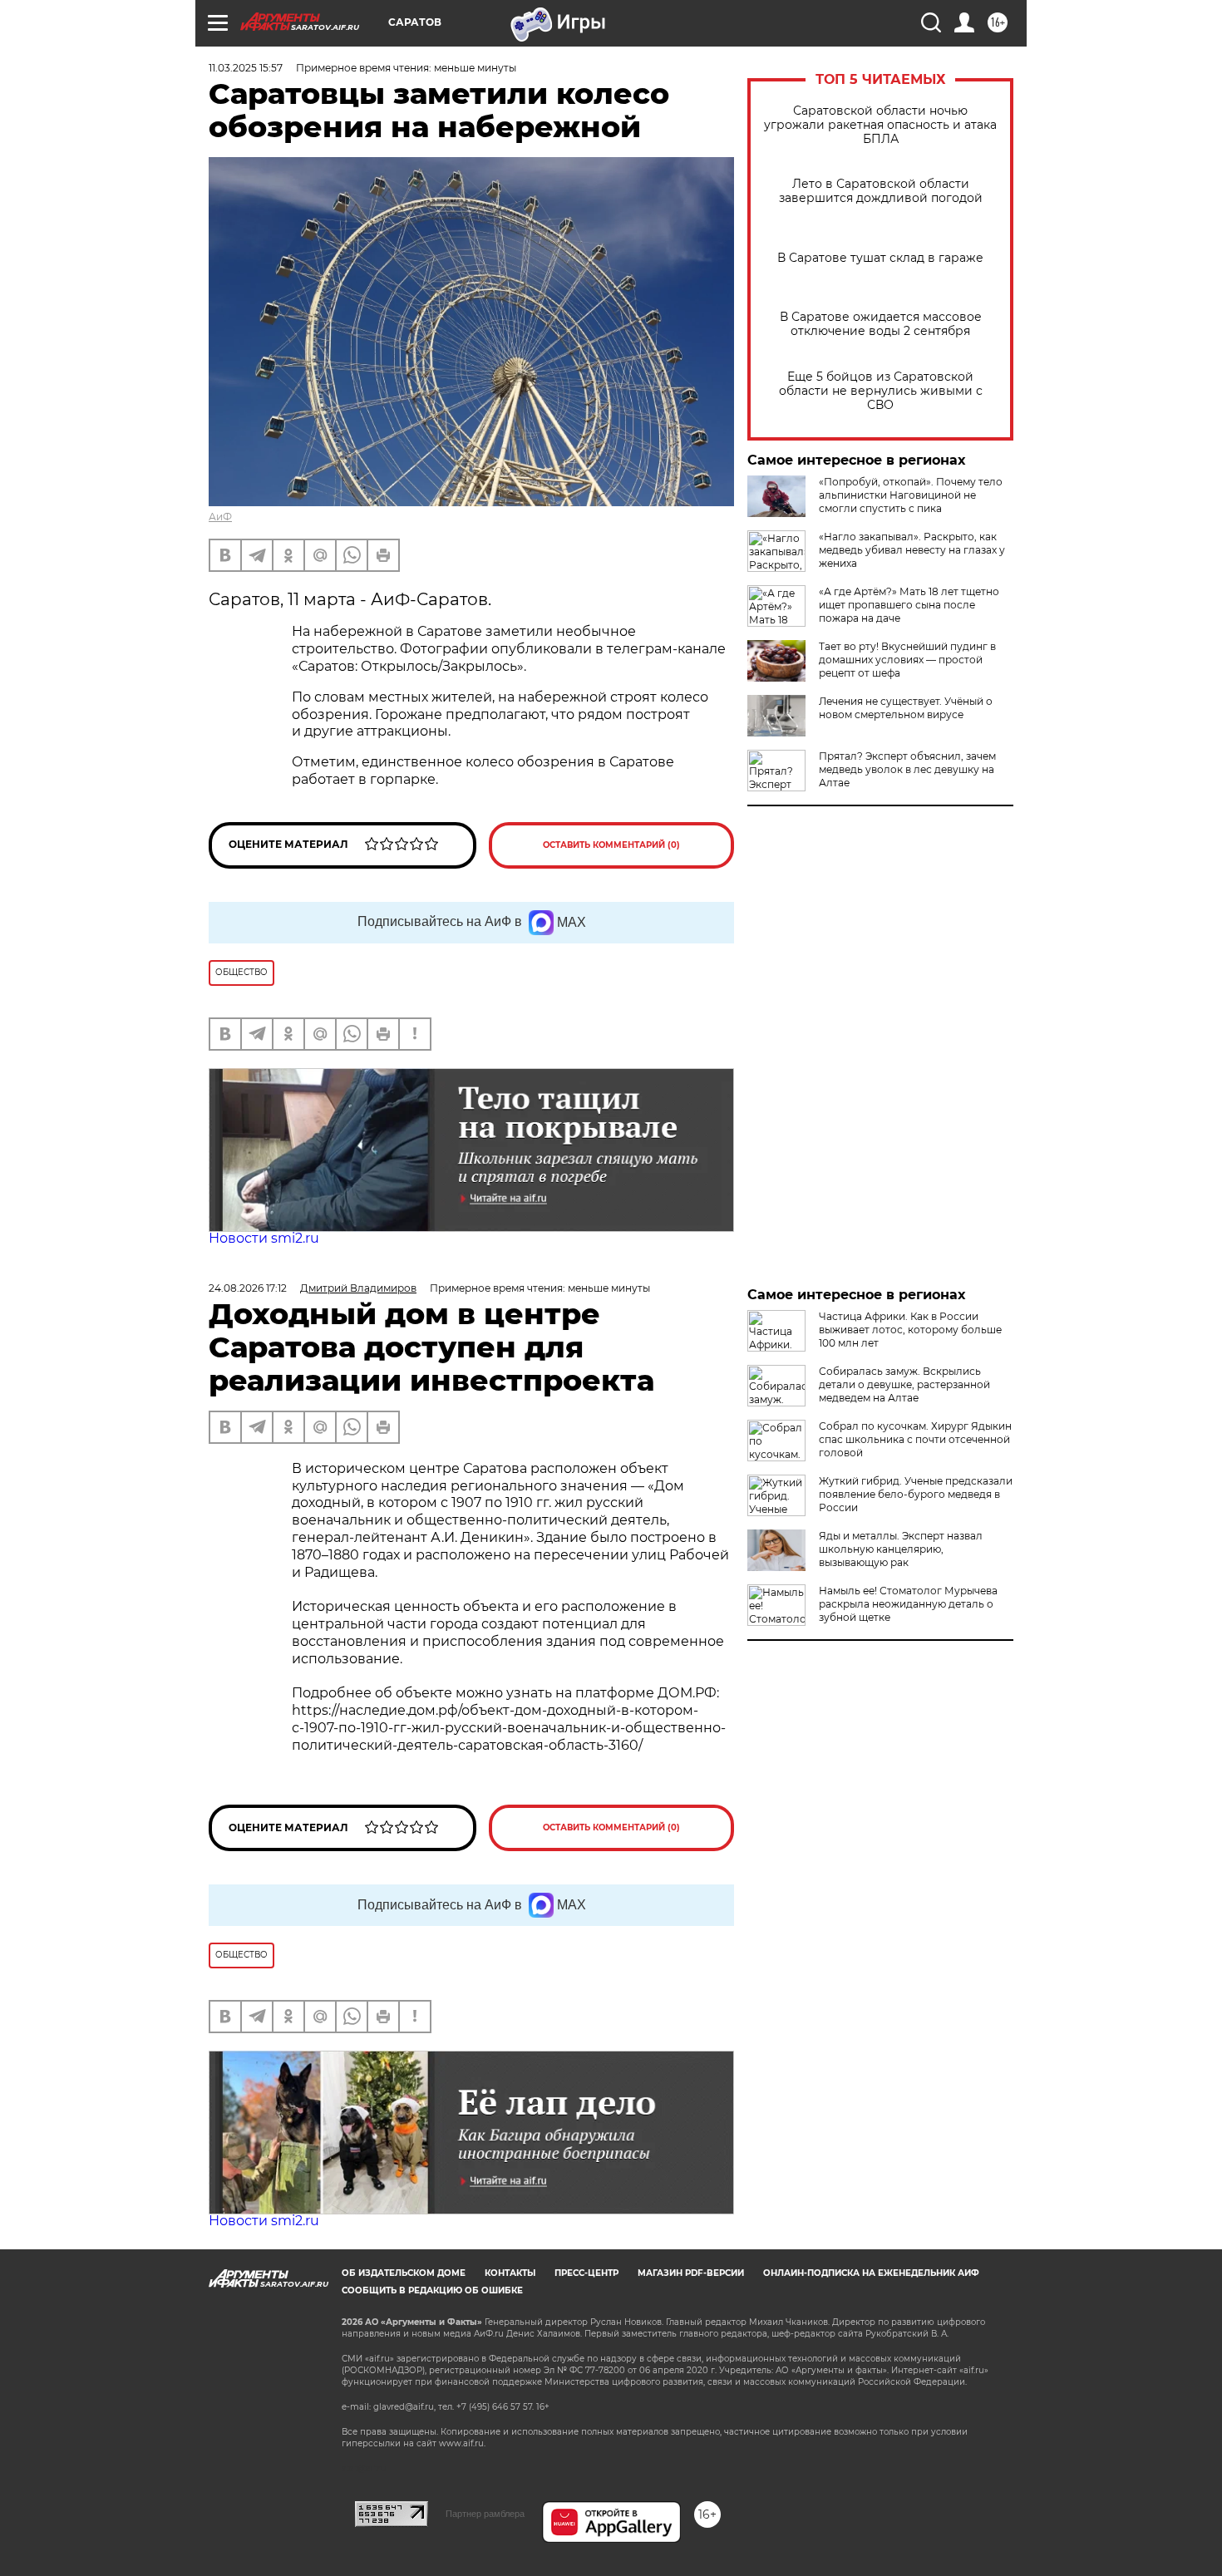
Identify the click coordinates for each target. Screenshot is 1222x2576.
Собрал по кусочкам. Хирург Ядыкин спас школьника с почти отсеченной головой (915, 1439)
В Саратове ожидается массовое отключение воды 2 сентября (881, 324)
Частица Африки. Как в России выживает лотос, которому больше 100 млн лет (910, 1330)
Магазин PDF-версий (691, 2273)
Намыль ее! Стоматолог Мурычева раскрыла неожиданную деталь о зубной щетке (908, 1604)
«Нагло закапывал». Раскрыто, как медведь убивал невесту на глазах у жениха (912, 550)
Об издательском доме (404, 2273)
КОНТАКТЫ (510, 2273)
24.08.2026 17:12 (248, 1288)
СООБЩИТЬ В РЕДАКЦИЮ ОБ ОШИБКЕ (432, 2290)
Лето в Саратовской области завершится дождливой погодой (881, 191)
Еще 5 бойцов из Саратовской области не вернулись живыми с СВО (881, 391)
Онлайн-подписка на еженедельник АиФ (871, 2273)
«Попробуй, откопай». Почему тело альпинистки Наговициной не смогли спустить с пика (911, 495)
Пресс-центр (586, 2273)
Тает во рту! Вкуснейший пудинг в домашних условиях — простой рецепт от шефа (907, 660)
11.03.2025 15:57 (246, 68)
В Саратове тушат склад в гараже (880, 258)
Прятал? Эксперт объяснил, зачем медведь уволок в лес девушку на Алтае (907, 769)
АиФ (220, 517)
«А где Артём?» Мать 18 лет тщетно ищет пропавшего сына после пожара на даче (909, 605)
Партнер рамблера (485, 2514)
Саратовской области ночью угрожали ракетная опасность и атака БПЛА (880, 125)
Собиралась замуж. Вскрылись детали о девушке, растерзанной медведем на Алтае (904, 1384)
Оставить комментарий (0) (611, 845)
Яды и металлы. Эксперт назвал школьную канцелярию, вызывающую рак (901, 1549)
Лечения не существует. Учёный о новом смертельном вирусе (906, 708)
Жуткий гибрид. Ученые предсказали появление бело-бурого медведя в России (916, 1494)
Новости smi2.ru (264, 1238)
